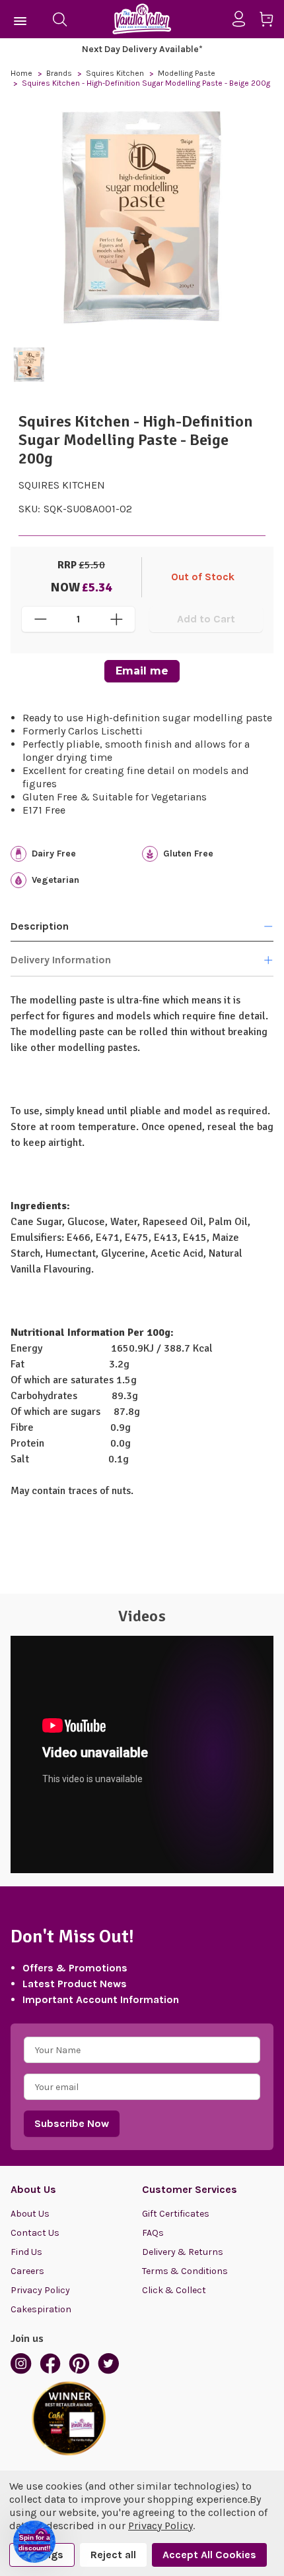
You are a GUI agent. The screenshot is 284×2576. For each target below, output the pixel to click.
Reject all (113, 2555)
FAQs (153, 2233)
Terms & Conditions (185, 2271)
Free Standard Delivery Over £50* (172, 49)
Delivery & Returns (183, 2252)
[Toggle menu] (21, 19)
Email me (142, 671)
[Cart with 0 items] (271, 21)
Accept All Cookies (209, 2555)
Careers (27, 2271)
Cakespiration (41, 2309)
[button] (34, 2542)
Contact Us (35, 2233)
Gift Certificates (176, 2214)
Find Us (26, 2252)
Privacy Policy (40, 2290)
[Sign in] (244, 19)
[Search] (59, 19)
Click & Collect (174, 2290)
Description (40, 926)
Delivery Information (61, 960)
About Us (30, 2214)
